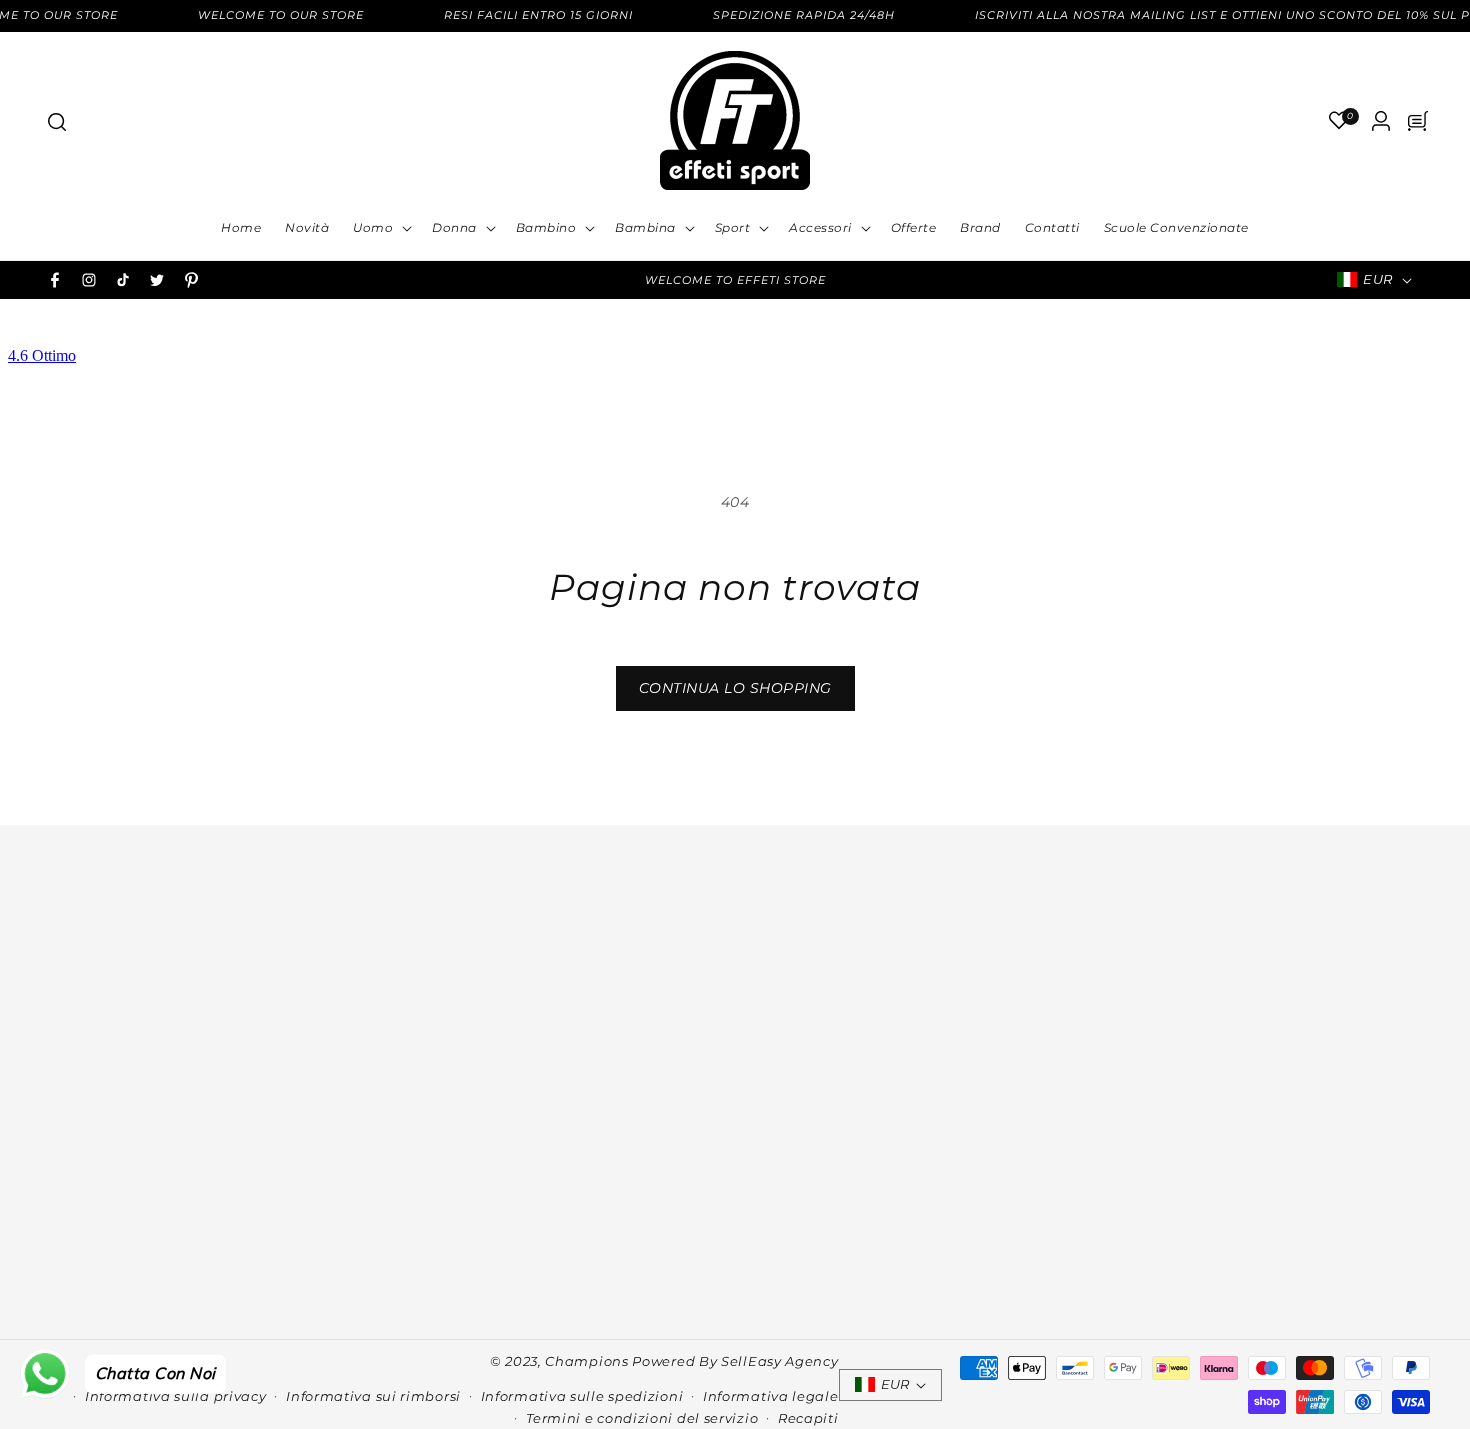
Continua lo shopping (735, 688)
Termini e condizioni (233, 1081)
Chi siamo (233, 1014)
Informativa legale (771, 1396)
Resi (233, 1148)
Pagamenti (233, 1126)
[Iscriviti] (1407, 1213)
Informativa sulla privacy (176, 1396)
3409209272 (571, 1073)
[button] (56, 121)
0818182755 (570, 1043)
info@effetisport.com (569, 1102)
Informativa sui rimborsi (373, 1396)
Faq (233, 1103)
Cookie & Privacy (233, 1059)
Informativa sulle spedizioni (582, 1396)
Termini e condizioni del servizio (642, 1418)
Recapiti (808, 1418)
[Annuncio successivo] (1002, 280)
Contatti (233, 1036)
